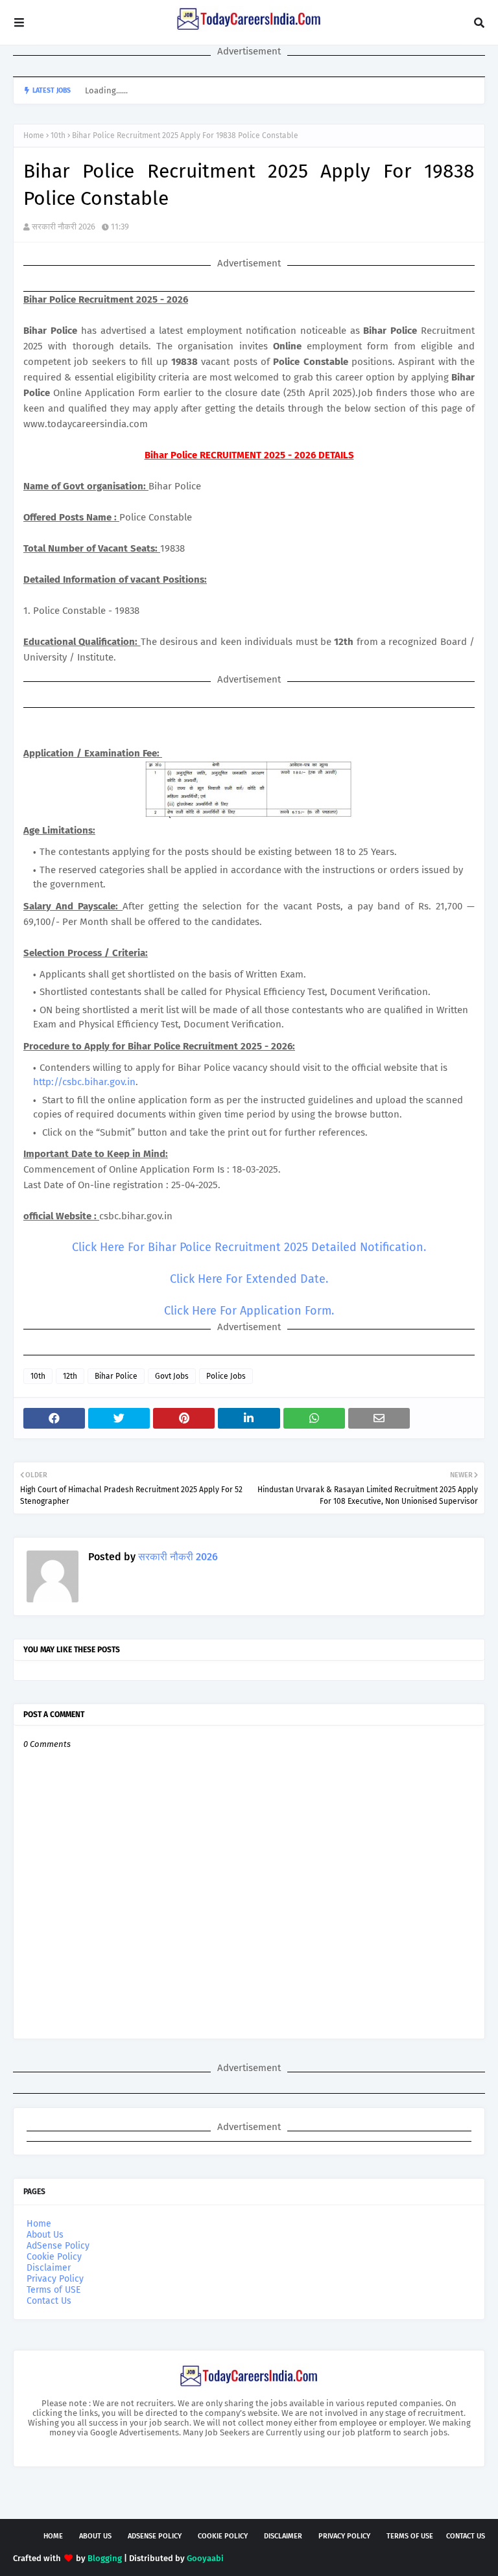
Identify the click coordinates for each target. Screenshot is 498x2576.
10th (58, 135)
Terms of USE (53, 2290)
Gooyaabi (205, 2558)
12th (70, 1376)
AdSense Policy (58, 2246)
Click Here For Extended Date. (249, 1279)
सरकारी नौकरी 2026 (64, 227)
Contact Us (49, 2301)
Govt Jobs (172, 1376)
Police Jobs (226, 1376)
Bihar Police (116, 1376)
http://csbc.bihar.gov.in (84, 1082)
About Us (45, 2235)
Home (34, 135)
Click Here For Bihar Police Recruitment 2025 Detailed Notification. (249, 1247)
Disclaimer (49, 2268)
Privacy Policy (55, 2279)
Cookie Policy (54, 2257)
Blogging (105, 2558)
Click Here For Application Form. (249, 1311)
